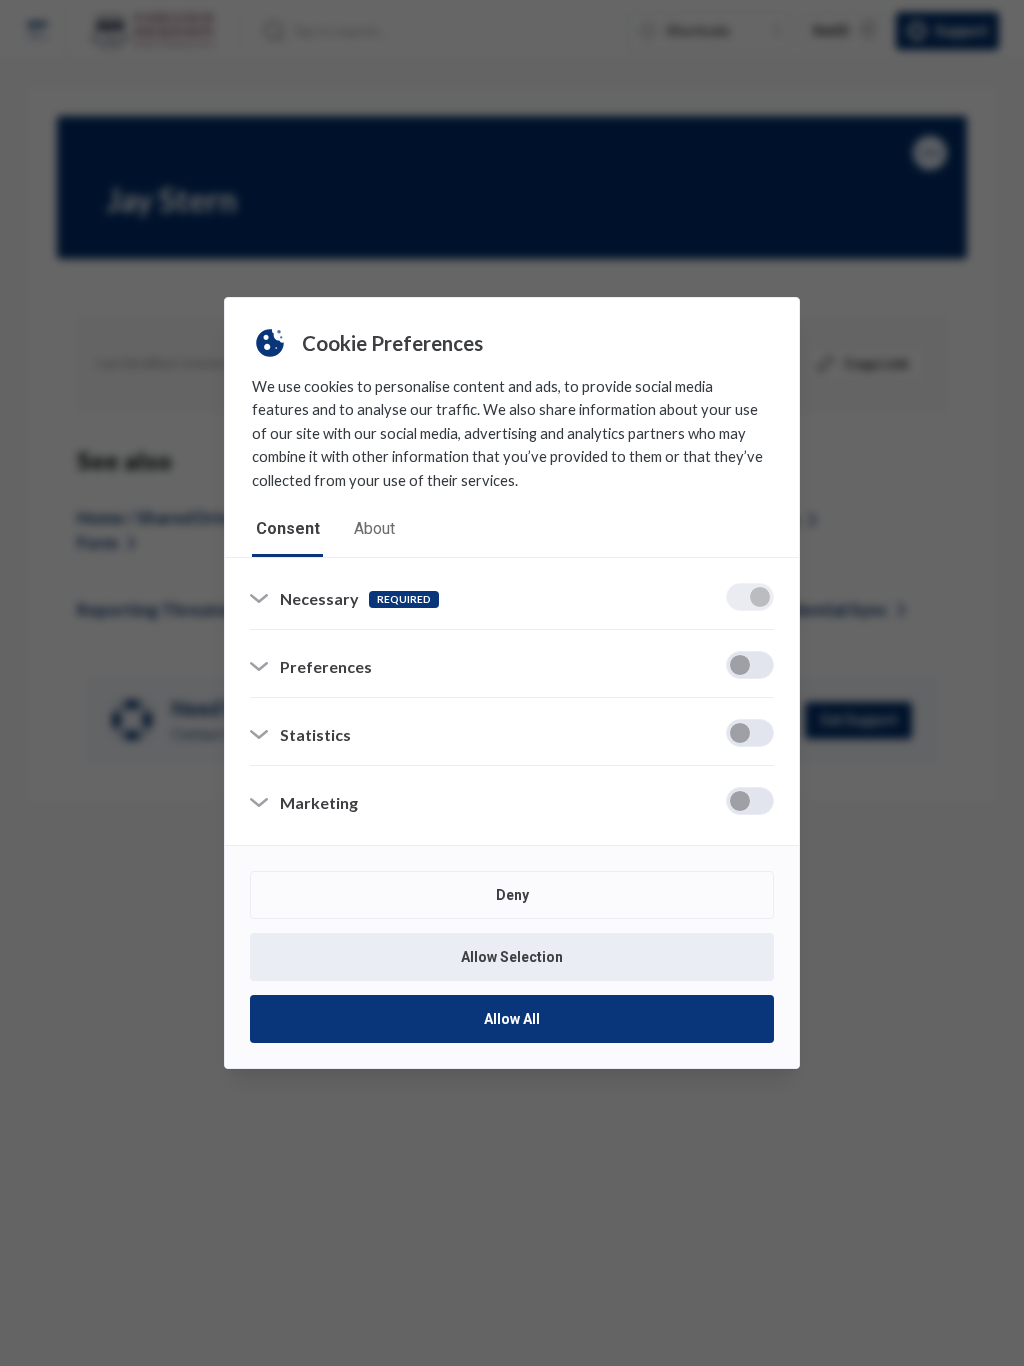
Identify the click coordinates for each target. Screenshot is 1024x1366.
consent (288, 528)
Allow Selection (512, 957)
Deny (512, 895)
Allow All (512, 1019)
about (374, 528)
